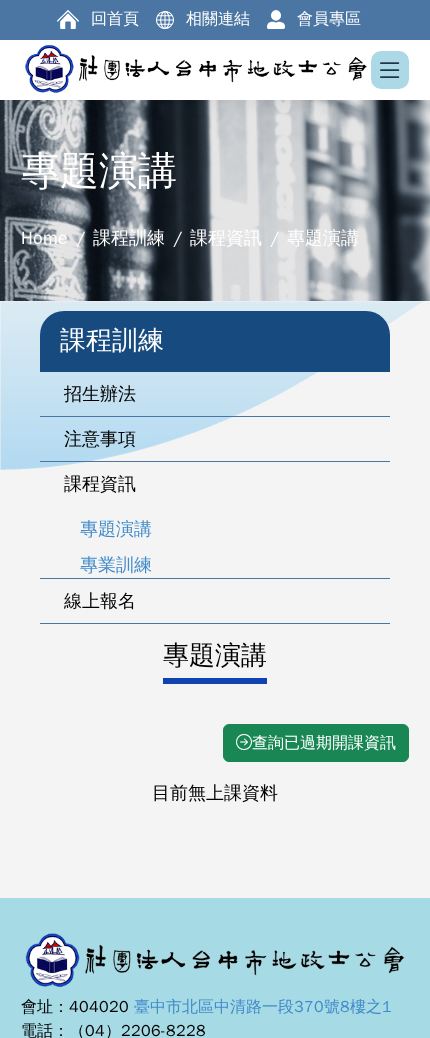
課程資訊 (226, 238)
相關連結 (218, 19)
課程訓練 (129, 238)
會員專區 (329, 19)
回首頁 (115, 19)
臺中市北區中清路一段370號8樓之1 (263, 1007)
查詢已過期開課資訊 (324, 743)
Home (44, 238)
